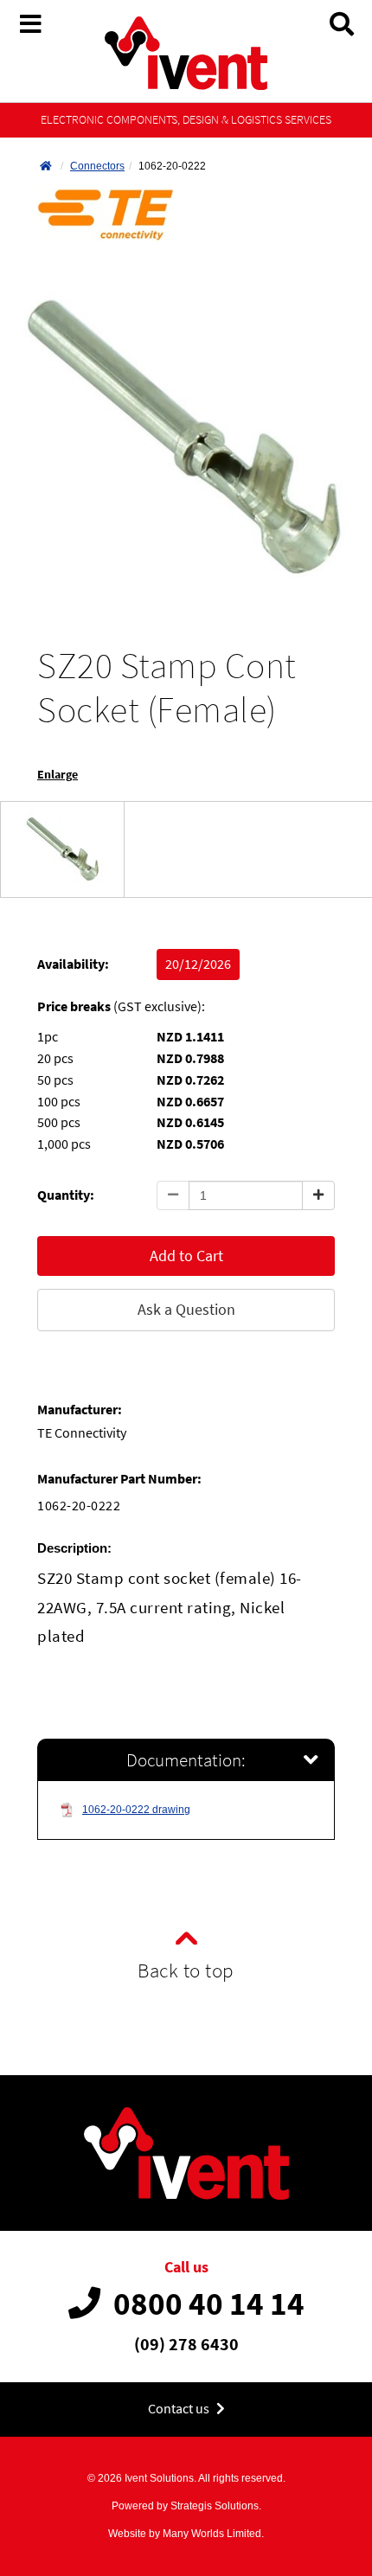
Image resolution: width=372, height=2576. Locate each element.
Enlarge (58, 775)
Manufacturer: (80, 1410)
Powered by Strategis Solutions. (186, 2506)
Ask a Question (186, 1309)
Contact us (180, 2409)
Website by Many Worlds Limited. (186, 2534)
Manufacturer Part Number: (119, 1479)
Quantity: (66, 1195)
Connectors (97, 166)
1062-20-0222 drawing (136, 1810)
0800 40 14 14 (209, 2304)
